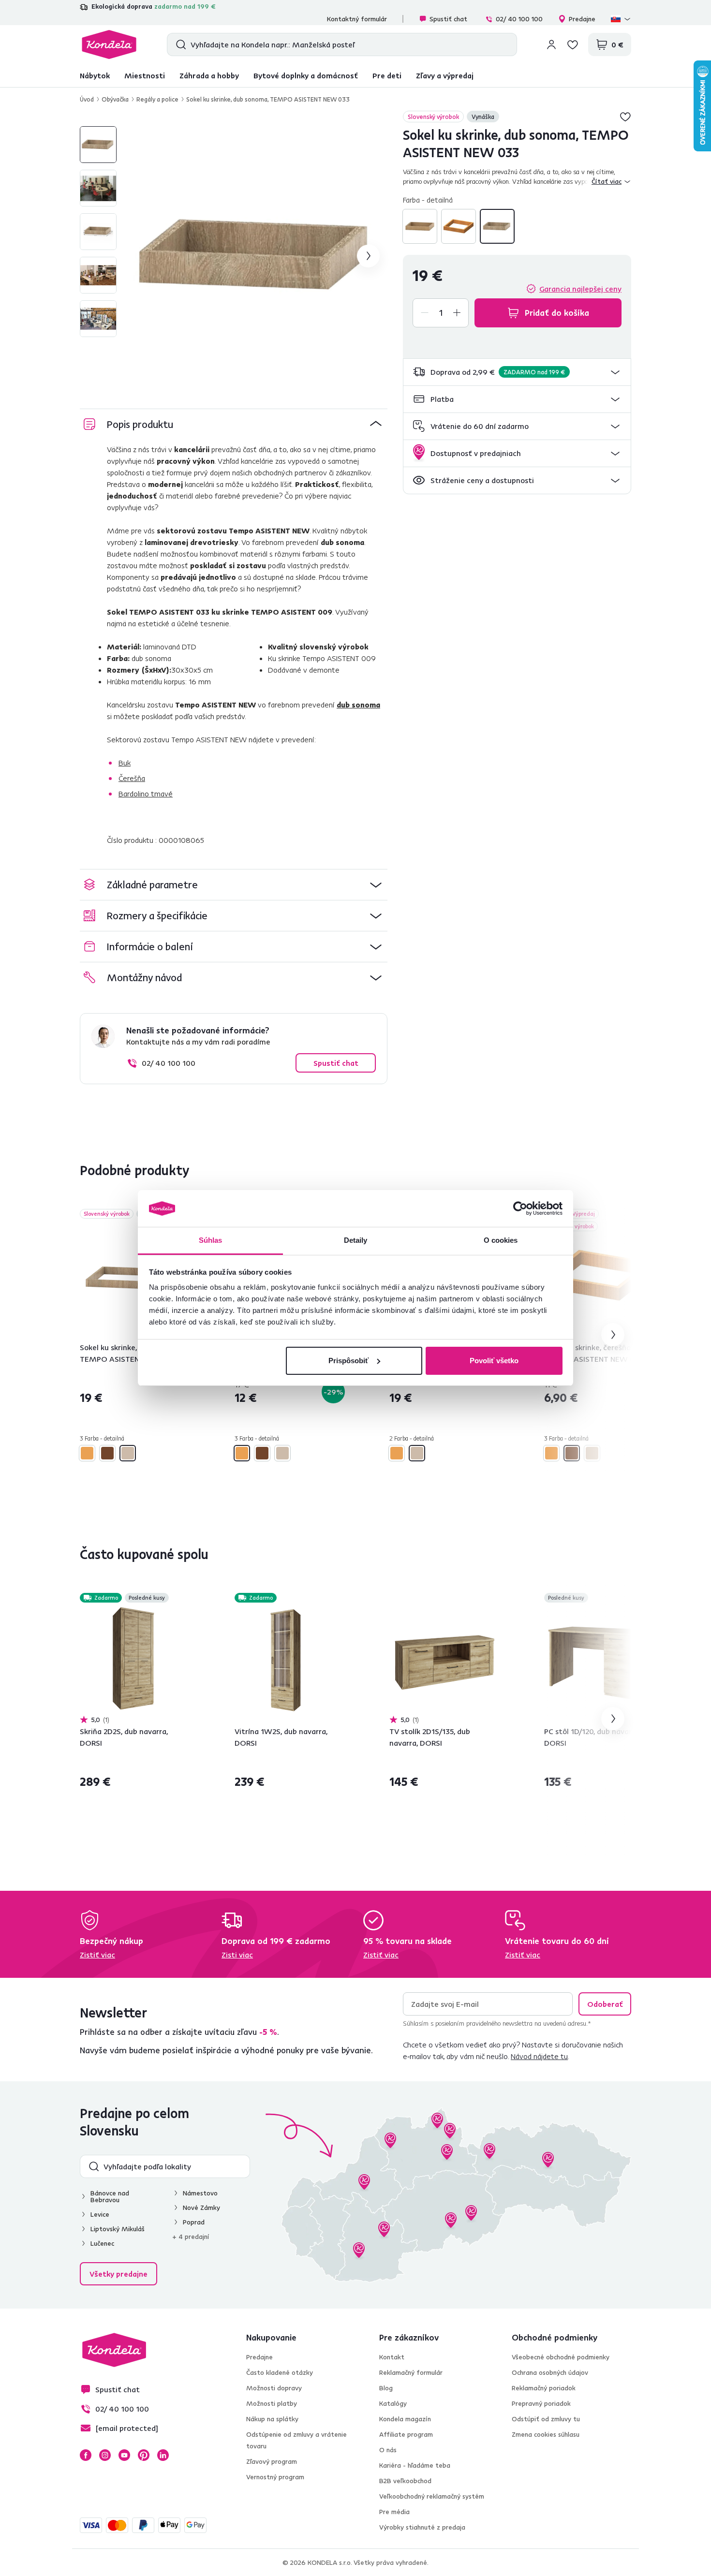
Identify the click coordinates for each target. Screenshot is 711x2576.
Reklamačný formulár (411, 2372)
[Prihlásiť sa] (551, 44)
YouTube (124, 2455)
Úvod (87, 99)
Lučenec (102, 2243)
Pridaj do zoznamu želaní (625, 117)
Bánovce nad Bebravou (110, 2196)
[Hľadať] (179, 44)
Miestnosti (145, 75)
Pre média (394, 2512)
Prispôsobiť (348, 1361)
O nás (388, 2450)
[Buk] (420, 226)
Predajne (582, 19)
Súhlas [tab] (211, 1240)
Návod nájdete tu (539, 2056)
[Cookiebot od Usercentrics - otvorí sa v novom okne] (520, 1208)
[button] (517, 372)
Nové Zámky (201, 2208)
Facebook (86, 2455)
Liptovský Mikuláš (118, 2229)
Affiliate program (406, 2434)
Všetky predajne (118, 2274)
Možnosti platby (272, 2403)
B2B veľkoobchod (405, 2481)
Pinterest (144, 2455)
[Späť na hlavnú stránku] (109, 44)
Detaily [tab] (356, 1240)
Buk (125, 763)
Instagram (105, 2455)
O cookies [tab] (501, 1240)
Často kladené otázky (280, 2372)
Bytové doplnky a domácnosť (306, 75)
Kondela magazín (405, 2419)
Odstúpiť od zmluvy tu (546, 2419)
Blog (386, 2388)
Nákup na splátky (272, 2419)
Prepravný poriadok (541, 2403)
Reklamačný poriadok (544, 2388)
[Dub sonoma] (497, 226)
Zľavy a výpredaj (445, 75)
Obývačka (115, 99)
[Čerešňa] (459, 226)
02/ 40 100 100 (519, 19)
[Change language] (621, 19)
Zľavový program (272, 2461)
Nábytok (95, 75)
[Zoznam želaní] (573, 44)
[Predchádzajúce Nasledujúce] (135, 1276)
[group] (258, 256)
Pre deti (387, 75)
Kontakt (392, 2357)
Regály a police (157, 99)
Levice (100, 2214)
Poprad (194, 2222)
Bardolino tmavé (146, 794)
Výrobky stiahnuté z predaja (422, 2527)
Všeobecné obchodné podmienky (561, 2357)
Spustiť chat (448, 19)
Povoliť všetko (494, 1361)
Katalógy (393, 2403)
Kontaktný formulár (357, 19)
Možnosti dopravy (274, 2388)
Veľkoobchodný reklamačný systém (432, 2496)
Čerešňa (132, 778)
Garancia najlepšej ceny (580, 289)
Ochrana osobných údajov (550, 2372)
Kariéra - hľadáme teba (415, 2465)
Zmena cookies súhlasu (546, 2434)
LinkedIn (163, 2455)
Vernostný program (275, 2477)
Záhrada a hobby (209, 75)
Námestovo (200, 2193)
